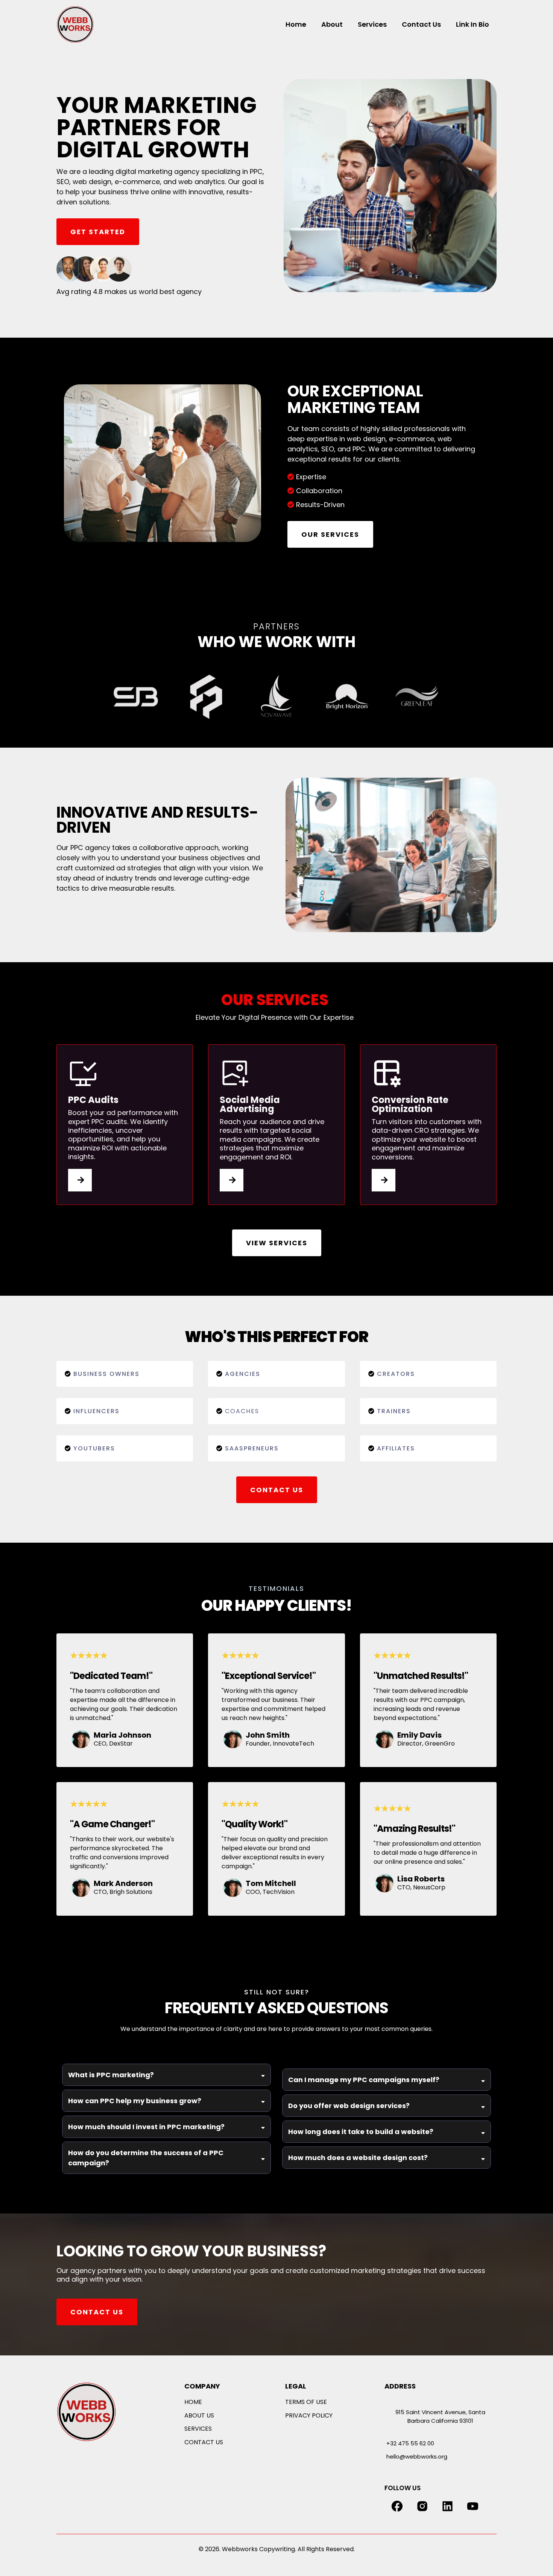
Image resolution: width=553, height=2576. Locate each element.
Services (372, 24)
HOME (193, 2402)
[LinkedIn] (447, 2506)
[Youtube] (473, 2506)
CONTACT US (204, 2442)
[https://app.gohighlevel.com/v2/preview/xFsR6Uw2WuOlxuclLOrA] (105, 2412)
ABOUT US (199, 2415)
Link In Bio (472, 24)
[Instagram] (422, 2506)
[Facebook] (397, 2506)
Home (296, 24)
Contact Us (421, 24)
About (332, 24)
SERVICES (198, 2429)
